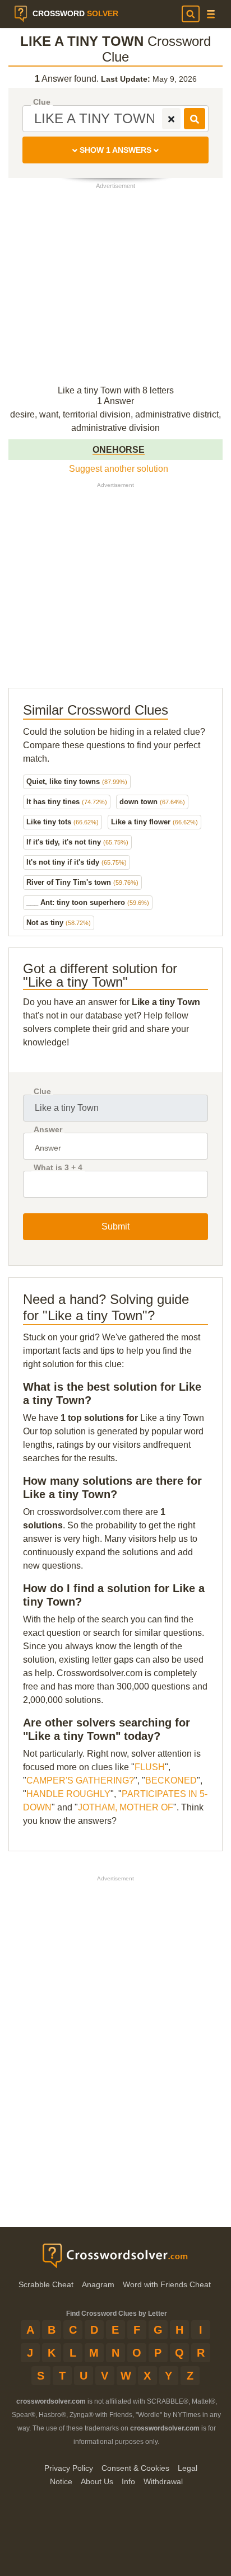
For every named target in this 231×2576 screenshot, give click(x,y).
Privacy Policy (69, 2468)
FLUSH (150, 1767)
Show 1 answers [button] (115, 150)
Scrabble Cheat (46, 2284)
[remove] (171, 119)
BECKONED (171, 1780)
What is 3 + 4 (58, 1168)
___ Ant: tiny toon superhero (88, 902)
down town (152, 802)
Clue (42, 102)
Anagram (98, 2284)
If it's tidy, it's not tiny (77, 842)
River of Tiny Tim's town (82, 882)
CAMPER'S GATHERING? (80, 1780)
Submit (115, 1226)
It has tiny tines (67, 802)
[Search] (191, 14)
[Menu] (211, 14)
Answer (48, 1130)
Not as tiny (59, 923)
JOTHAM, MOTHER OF (126, 1807)
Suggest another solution (119, 469)
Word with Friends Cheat (167, 2284)
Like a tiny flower (154, 822)
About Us (97, 2481)
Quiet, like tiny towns (77, 782)
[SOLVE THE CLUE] (195, 119)
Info (128, 2481)
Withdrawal (163, 2481)
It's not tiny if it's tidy (77, 862)
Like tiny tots (63, 822)
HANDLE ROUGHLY (68, 1794)
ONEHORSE (119, 450)
